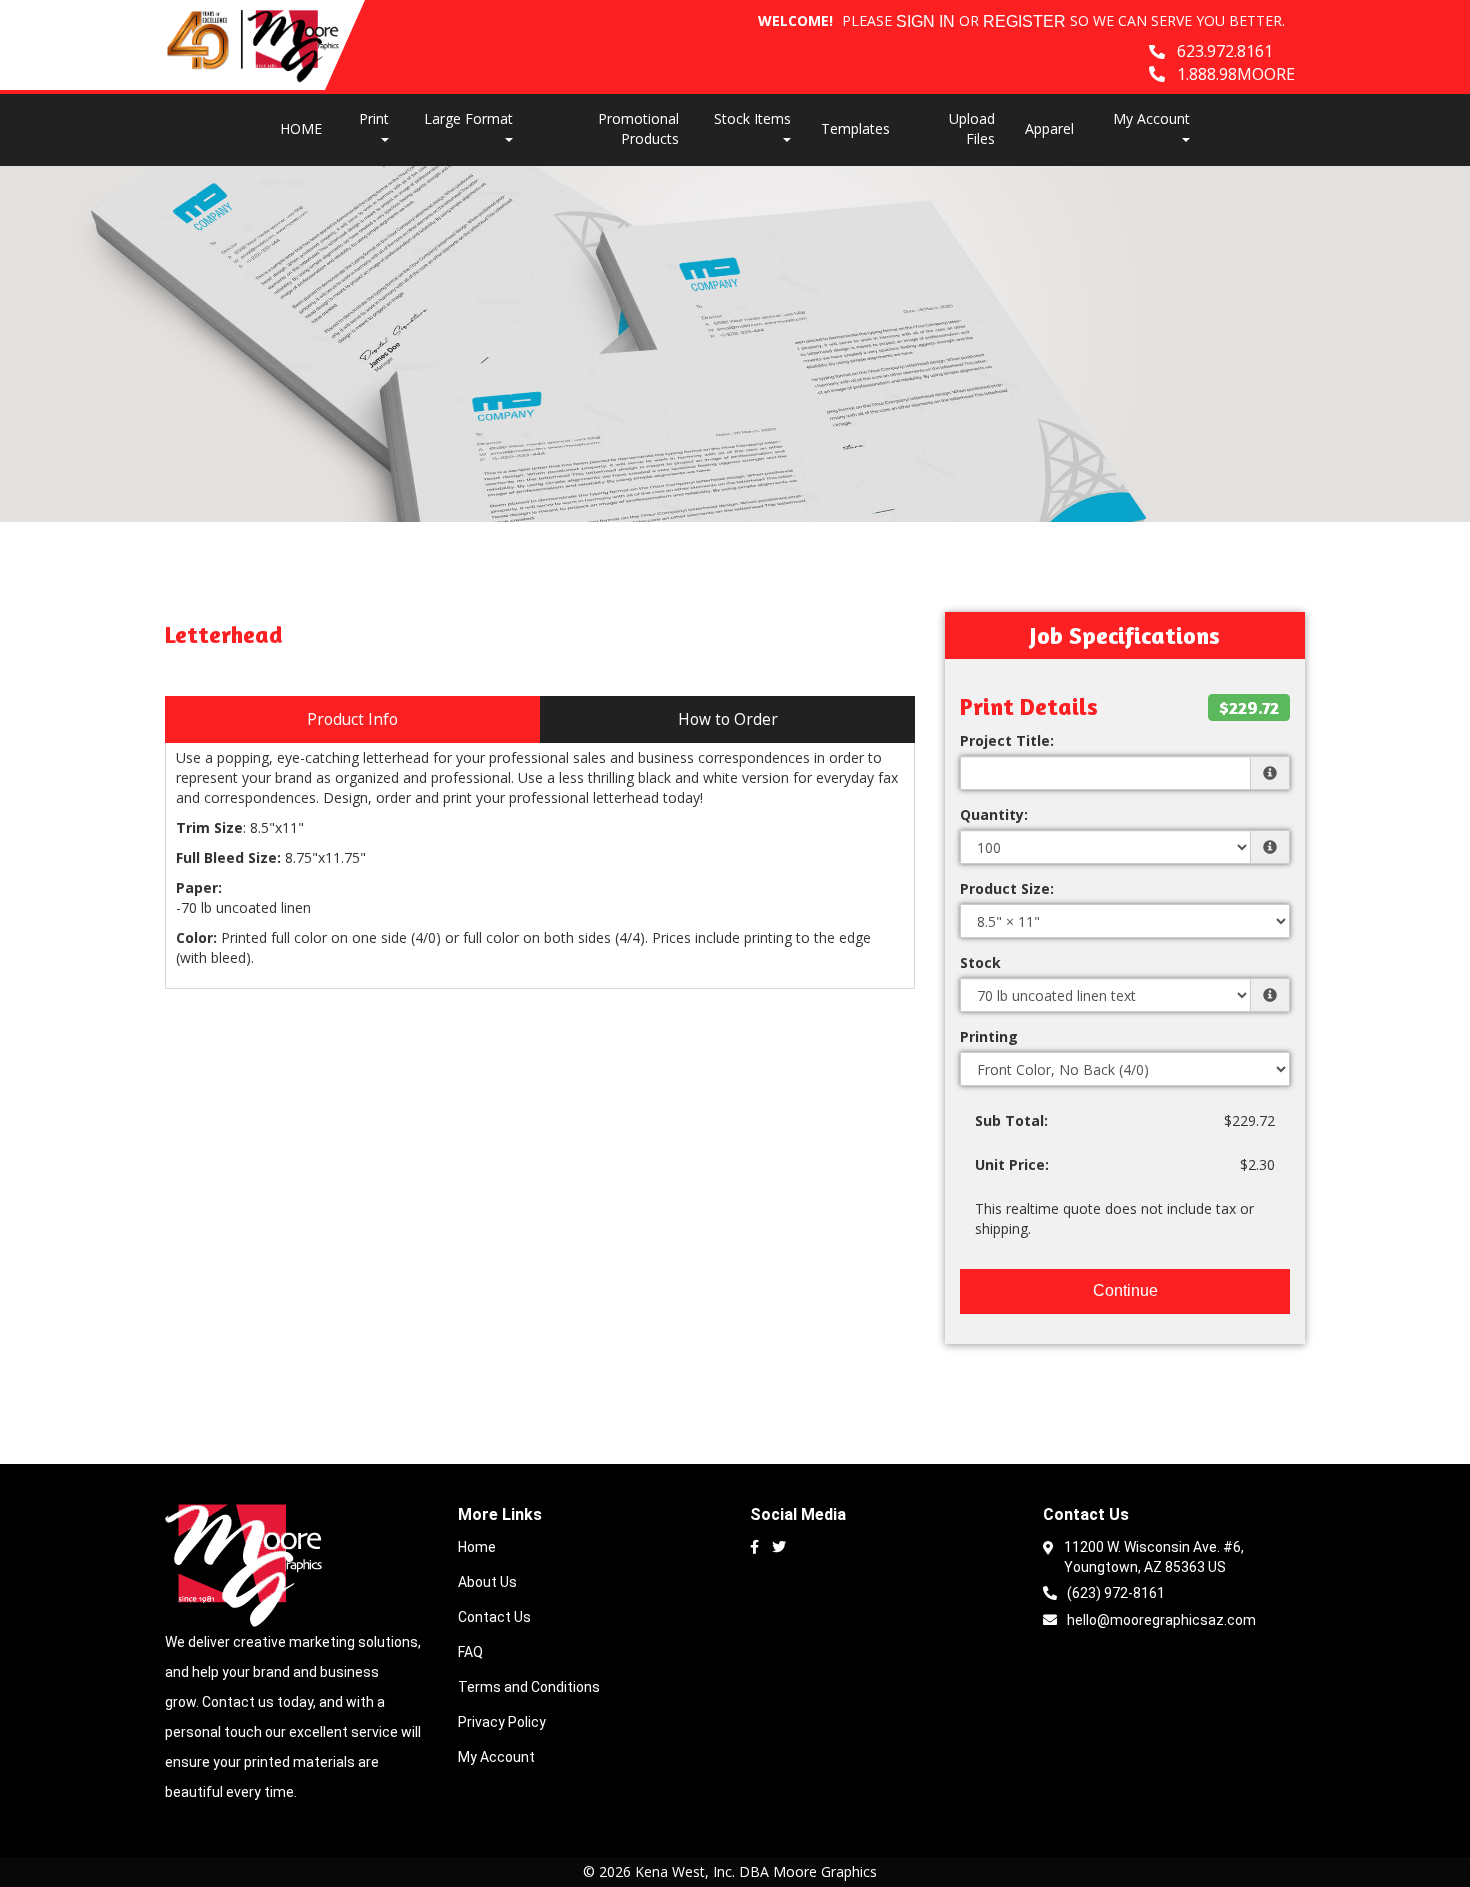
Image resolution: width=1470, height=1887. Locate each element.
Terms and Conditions (529, 1687)
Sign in (925, 21)
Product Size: (1007, 888)
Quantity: (994, 814)
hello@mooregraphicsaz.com (1161, 1620)
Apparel (1049, 128)
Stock (980, 962)
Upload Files (972, 128)
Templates (855, 128)
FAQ (470, 1652)
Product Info (352, 719)
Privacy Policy (502, 1722)
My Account (496, 1757)
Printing (989, 1036)
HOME (301, 128)
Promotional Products (638, 128)
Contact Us (494, 1617)
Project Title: (1007, 740)
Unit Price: (1012, 1164)
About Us (487, 1582)
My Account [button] (1151, 118)
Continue (1125, 1290)
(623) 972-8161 (1116, 1593)
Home (477, 1547)
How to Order (728, 719)
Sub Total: (1011, 1120)
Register (1024, 21)
